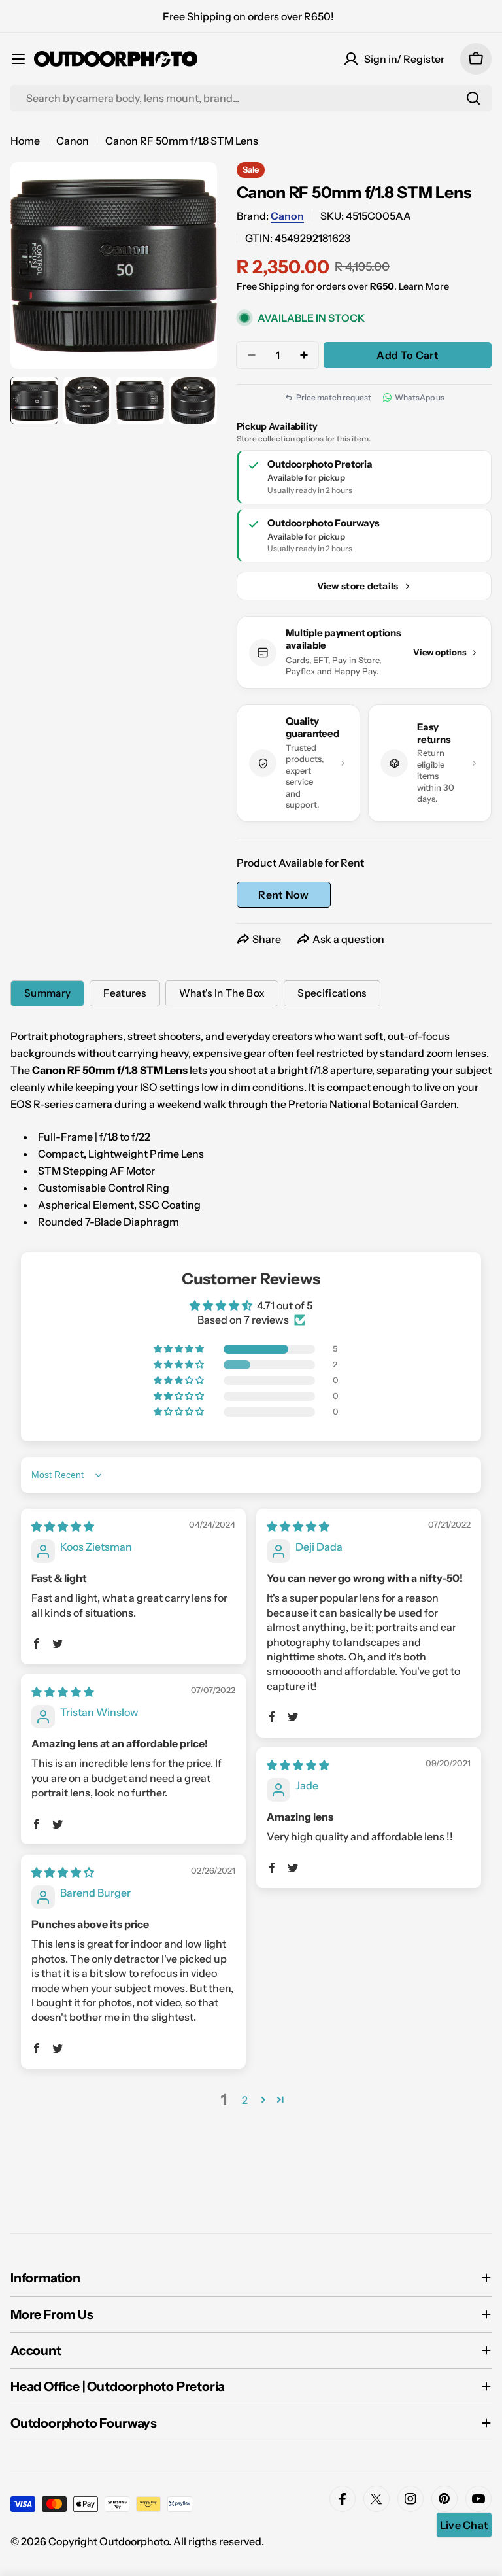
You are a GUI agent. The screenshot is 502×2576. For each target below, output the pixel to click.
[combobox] (251, 98)
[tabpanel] (251, 1129)
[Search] (473, 98)
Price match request (334, 397)
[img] (63, 1526)
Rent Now (284, 895)
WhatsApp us (420, 397)
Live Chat (464, 2525)
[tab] (47, 993)
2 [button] (245, 2100)
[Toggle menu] (18, 59)
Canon (73, 141)
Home (25, 141)
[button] (180, 1349)
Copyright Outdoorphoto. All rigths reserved (155, 2541)
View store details (358, 586)
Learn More (424, 286)
